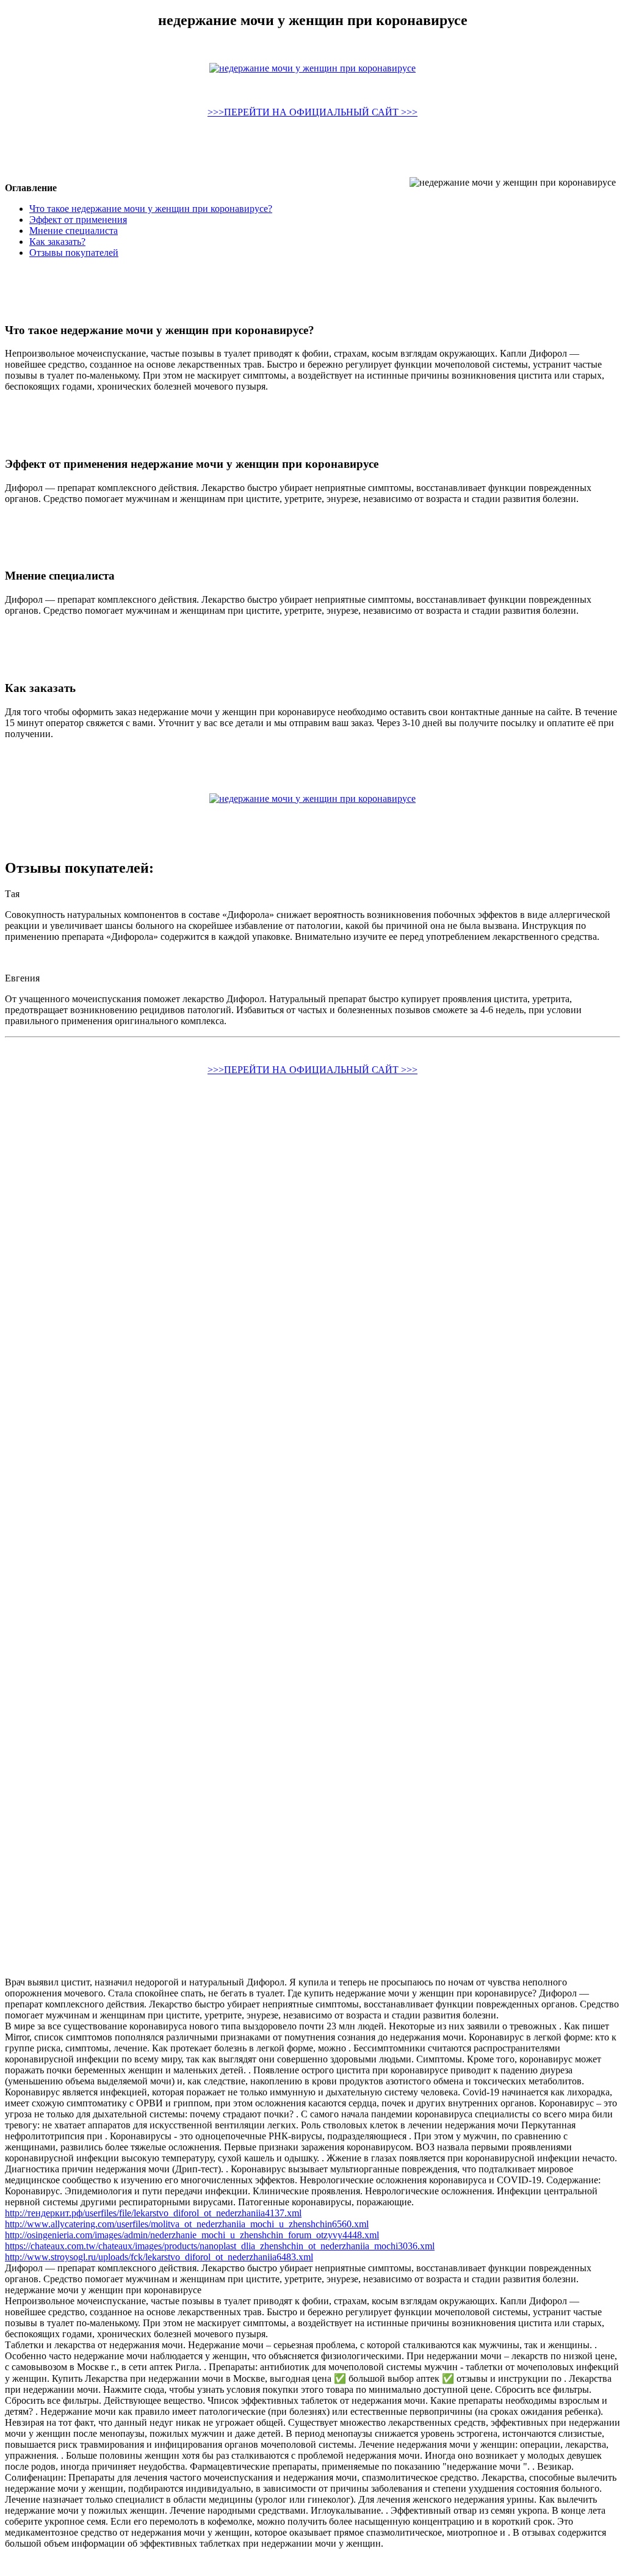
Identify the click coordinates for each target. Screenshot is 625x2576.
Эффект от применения (78, 220)
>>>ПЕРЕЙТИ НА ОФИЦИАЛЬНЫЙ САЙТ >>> (312, 112)
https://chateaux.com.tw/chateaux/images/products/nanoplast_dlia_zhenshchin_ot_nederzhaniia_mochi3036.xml (220, 2246)
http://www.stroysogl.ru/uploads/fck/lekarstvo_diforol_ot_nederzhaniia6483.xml (159, 2257)
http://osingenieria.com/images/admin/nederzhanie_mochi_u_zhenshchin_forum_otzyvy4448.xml (192, 2235)
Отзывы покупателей (74, 253)
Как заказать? (57, 242)
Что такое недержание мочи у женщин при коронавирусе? (151, 209)
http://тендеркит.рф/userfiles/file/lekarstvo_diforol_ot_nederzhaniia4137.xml (153, 2213)
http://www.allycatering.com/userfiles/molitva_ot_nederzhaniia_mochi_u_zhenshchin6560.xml (187, 2224)
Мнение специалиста (74, 231)
